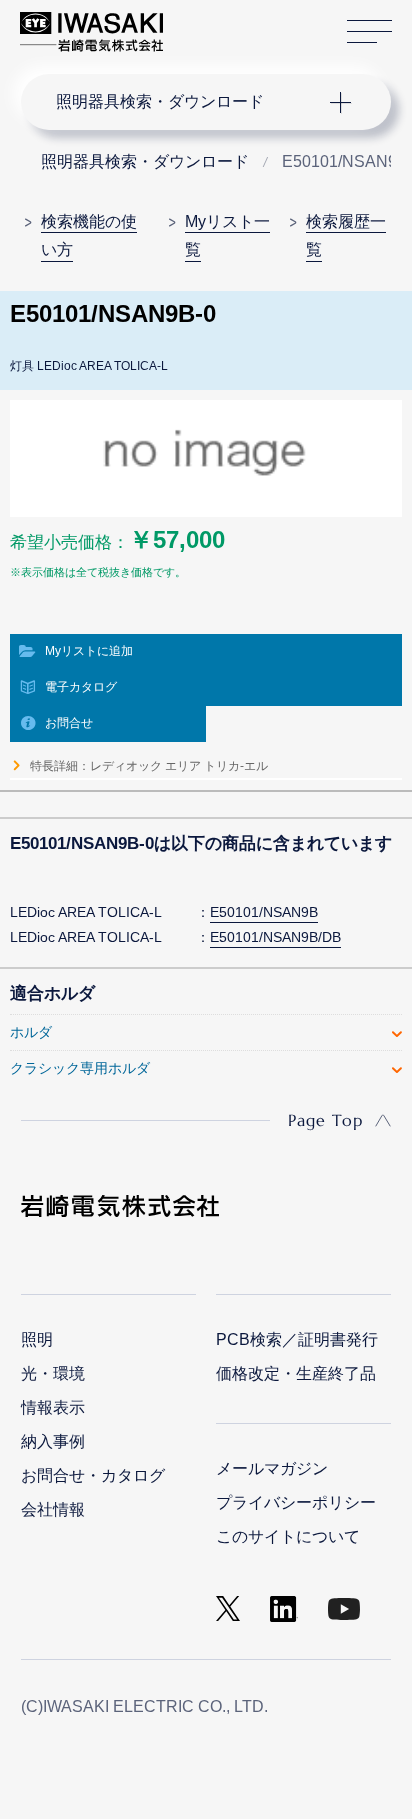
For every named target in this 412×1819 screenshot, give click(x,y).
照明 (37, 1339)
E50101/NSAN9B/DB (275, 937)
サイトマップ (369, 32)
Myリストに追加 (89, 651)
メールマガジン (272, 1468)
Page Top (325, 1120)
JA (201, 22)
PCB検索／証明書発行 (297, 1339)
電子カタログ (81, 687)
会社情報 (53, 1509)
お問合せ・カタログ (93, 1475)
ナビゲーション (187, 102)
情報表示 (53, 1407)
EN (231, 22)
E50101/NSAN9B (264, 912)
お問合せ (69, 723)
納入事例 (53, 1441)
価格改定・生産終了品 (296, 1373)
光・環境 (53, 1373)
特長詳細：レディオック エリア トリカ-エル (149, 766)
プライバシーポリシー (296, 1502)
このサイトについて (288, 1536)
